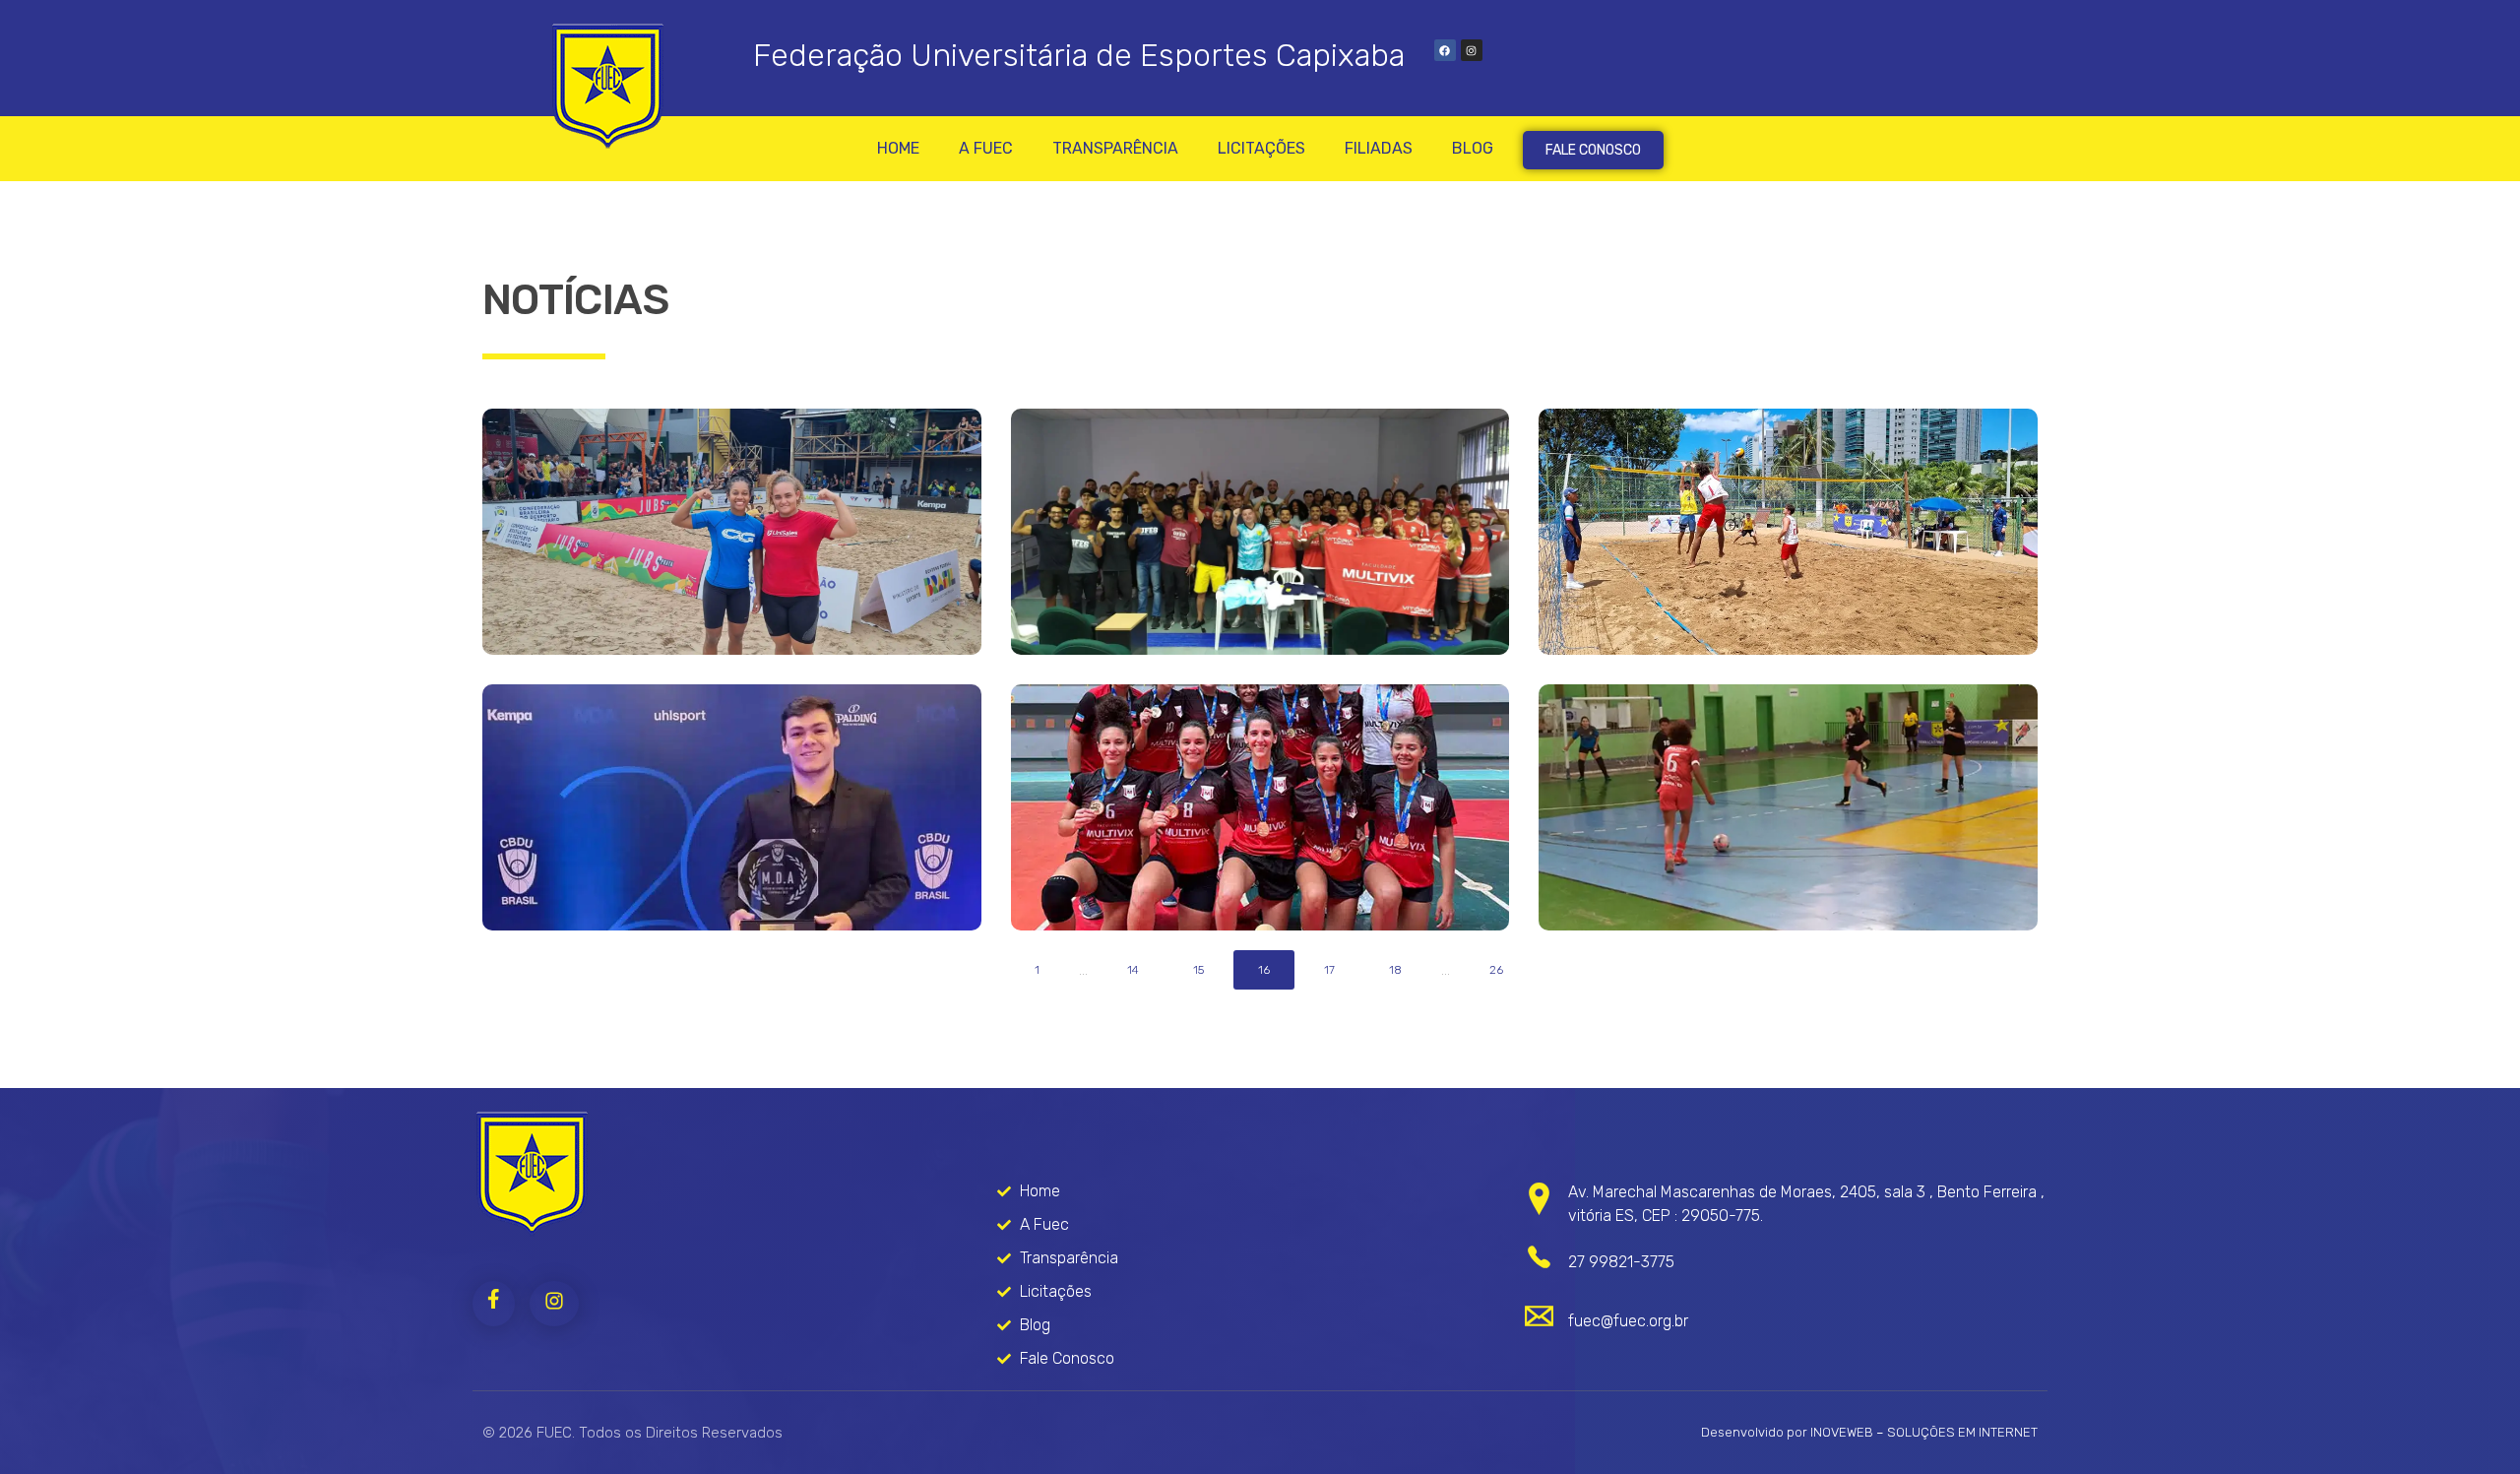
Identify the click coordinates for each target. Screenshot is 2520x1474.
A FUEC (986, 148)
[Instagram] (1472, 50)
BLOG (1473, 148)
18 (1395, 970)
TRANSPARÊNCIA (1115, 148)
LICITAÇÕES (1261, 148)
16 (1264, 970)
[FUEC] (532, 1173)
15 (1198, 970)
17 (1329, 970)
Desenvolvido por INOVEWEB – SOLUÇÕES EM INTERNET (1869, 1432)
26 (1496, 970)
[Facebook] (1445, 50)
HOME (898, 148)
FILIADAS (1379, 148)
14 (1133, 970)
